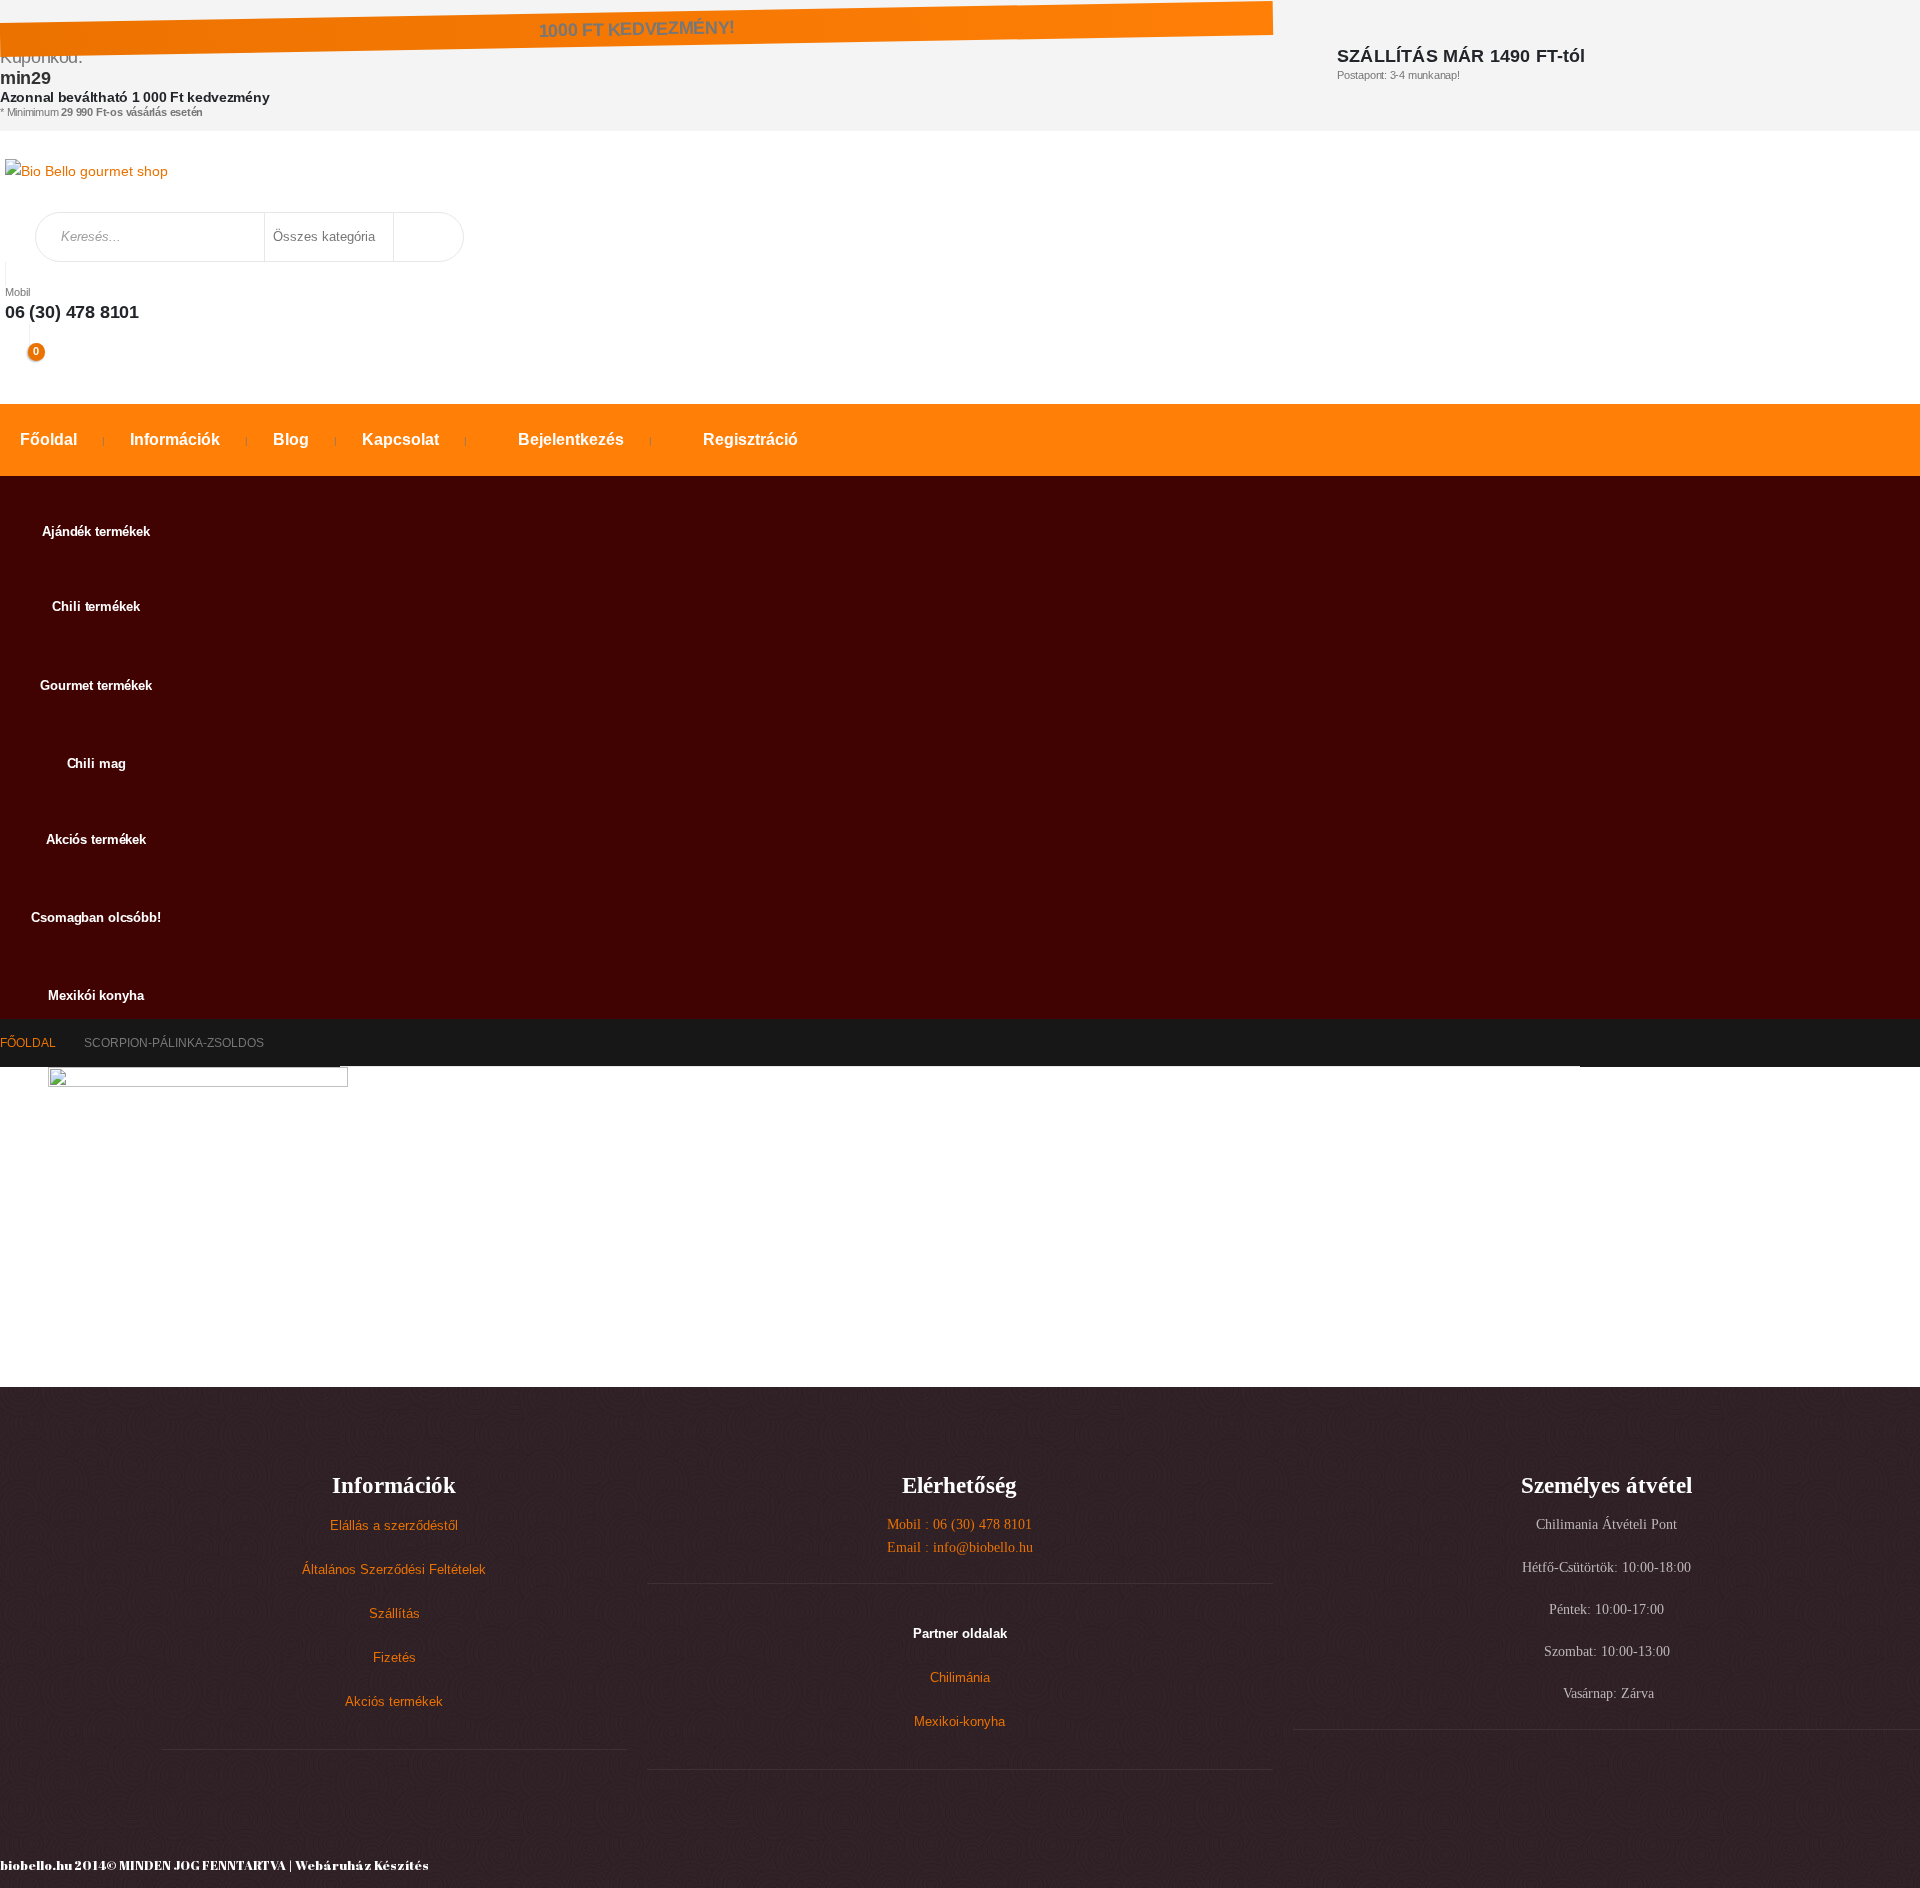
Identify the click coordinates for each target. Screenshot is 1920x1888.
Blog (291, 439)
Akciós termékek (394, 1702)
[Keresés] (427, 237)
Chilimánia (960, 1678)
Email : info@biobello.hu (960, 1547)
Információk (175, 439)
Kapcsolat (400, 439)
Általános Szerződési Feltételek (394, 1570)
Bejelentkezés (571, 439)
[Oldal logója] (86, 170)
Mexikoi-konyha (959, 1722)
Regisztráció (750, 439)
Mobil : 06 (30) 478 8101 (959, 1524)
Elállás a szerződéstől (394, 1526)
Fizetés (394, 1658)
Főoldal (48, 439)
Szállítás (394, 1614)
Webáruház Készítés (362, 1865)
